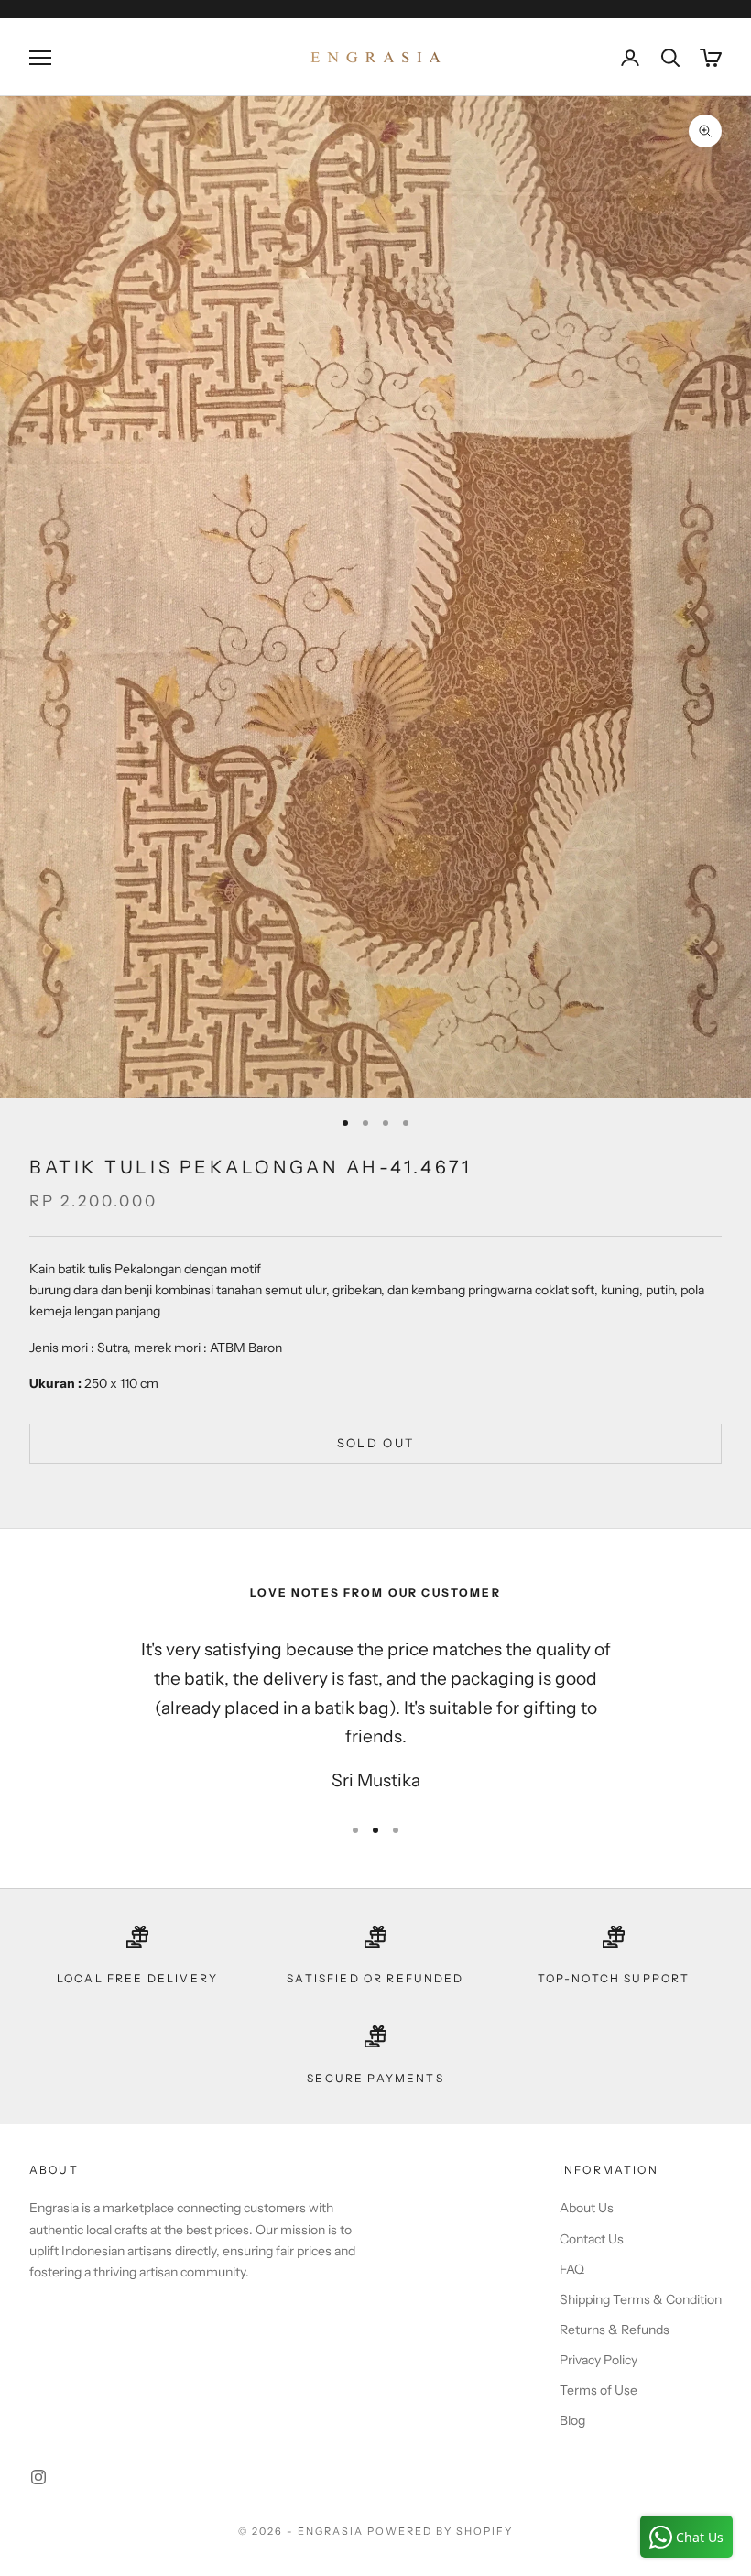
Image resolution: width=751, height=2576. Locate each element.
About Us (587, 2208)
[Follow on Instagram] (38, 2477)
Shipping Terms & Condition (641, 2299)
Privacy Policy (599, 2360)
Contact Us (592, 2239)
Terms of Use (599, 2390)
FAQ (572, 2269)
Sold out (376, 1443)
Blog (572, 2420)
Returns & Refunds (615, 2330)
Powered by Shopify (440, 2531)
